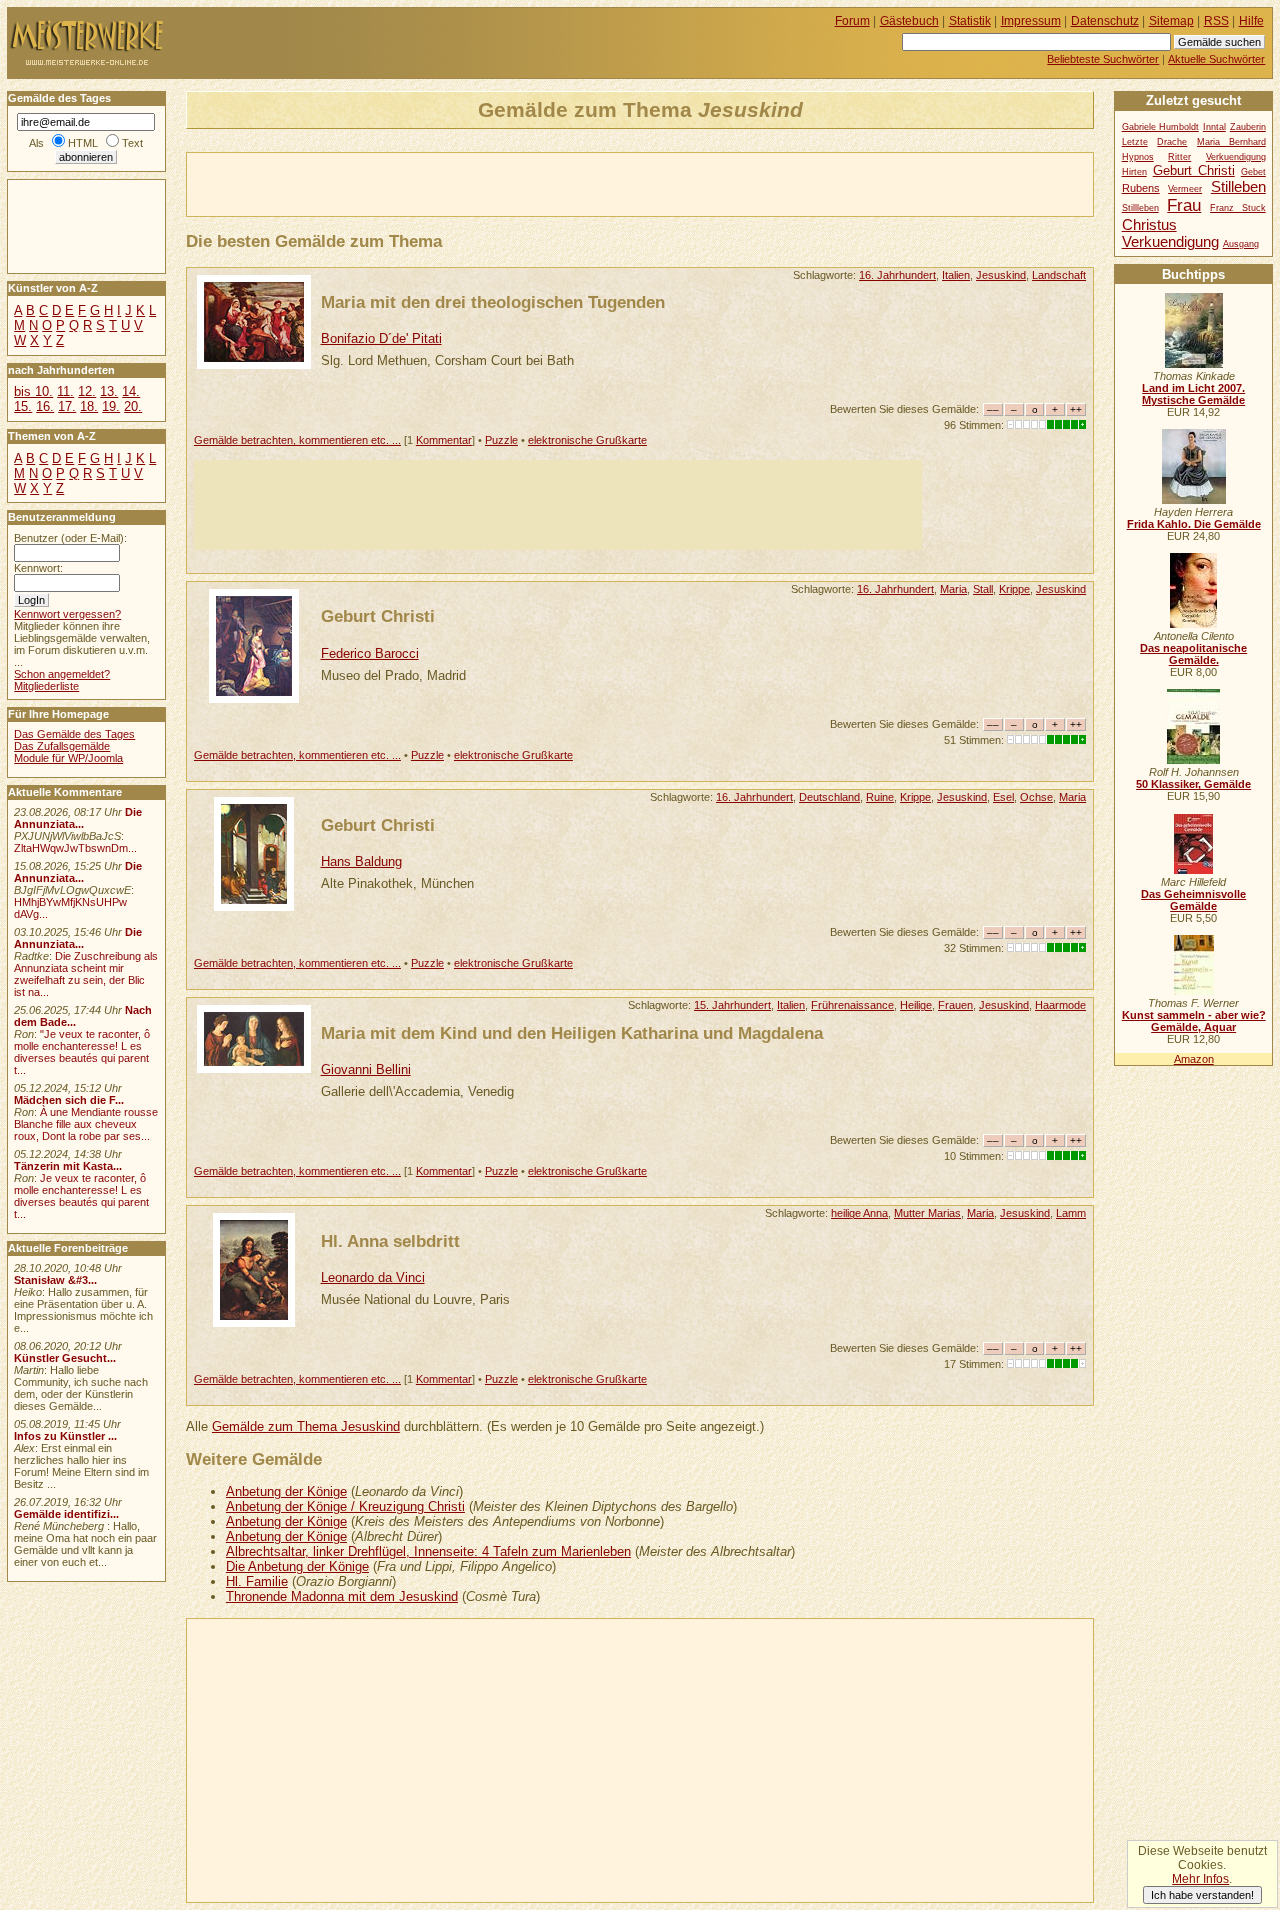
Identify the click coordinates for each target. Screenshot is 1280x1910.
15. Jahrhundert (732, 1005)
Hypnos (1138, 157)
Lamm (1071, 1213)
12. (87, 391)
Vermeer (1185, 189)
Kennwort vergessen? (67, 614)
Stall (983, 589)
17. (67, 406)
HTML (83, 143)
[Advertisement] (421, 183)
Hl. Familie (257, 1581)
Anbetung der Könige (286, 1491)
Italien (956, 275)
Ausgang (1241, 244)
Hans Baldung (361, 861)
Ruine (880, 797)
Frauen (955, 1005)
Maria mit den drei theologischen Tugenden (493, 302)
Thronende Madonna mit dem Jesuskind (342, 1596)
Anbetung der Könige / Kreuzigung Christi (345, 1506)
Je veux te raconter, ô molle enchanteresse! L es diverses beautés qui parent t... (81, 1196)
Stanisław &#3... (55, 1280)
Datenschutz (1105, 21)
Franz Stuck (1238, 208)
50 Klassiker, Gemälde (1193, 784)
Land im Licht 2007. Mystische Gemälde (1193, 394)
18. (89, 406)
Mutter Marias (927, 1213)
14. (131, 391)
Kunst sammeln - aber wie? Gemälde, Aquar (1194, 1021)
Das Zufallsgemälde (62, 746)
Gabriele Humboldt (1160, 127)
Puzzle (501, 440)
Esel (1003, 797)
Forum (852, 21)
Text (132, 143)
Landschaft (1059, 275)
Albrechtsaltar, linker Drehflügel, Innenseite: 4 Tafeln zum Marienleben (428, 1551)
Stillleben (1140, 208)
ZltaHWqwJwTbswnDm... (75, 848)
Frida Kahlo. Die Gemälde (1194, 524)
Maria (953, 589)
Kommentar (444, 440)
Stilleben (1238, 186)
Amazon (1194, 1059)
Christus (1149, 224)
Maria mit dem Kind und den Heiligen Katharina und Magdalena (572, 1033)
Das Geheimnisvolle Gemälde (1193, 900)
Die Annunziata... (78, 818)
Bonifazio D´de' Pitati (381, 338)
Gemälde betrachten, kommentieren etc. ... (297, 440)
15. (23, 406)
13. (109, 391)
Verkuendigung (1170, 241)
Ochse (1036, 797)
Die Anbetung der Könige (297, 1566)
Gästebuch (909, 21)
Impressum (1031, 21)
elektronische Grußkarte (587, 440)
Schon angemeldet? (62, 674)
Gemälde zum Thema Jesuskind (306, 1426)
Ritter (1179, 157)
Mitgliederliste (46, 686)
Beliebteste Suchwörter (1103, 59)
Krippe (1014, 589)
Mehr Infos (1200, 1879)
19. (111, 406)
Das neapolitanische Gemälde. (1193, 654)
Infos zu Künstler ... (65, 1436)
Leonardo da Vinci (373, 1277)
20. (133, 406)
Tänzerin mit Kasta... (68, 1166)
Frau (1184, 205)
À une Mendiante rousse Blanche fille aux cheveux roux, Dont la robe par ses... (86, 1124)
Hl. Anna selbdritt (390, 1241)
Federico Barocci (370, 653)
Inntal (1214, 127)
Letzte (1135, 142)
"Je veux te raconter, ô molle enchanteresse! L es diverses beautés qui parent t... (82, 1052)
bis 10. (33, 391)
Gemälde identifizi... (66, 1514)
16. (45, 406)
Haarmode (1060, 1005)
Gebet (1253, 172)
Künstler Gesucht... (65, 1358)
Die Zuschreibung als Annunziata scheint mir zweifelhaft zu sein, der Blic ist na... (86, 974)
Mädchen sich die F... (69, 1100)
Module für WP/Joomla (68, 758)
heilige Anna (859, 1213)
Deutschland (829, 797)
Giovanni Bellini (366, 1069)
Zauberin (1248, 127)
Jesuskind (1001, 275)
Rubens (1141, 188)
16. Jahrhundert (897, 275)
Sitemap (1171, 21)
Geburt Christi (378, 616)
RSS (1216, 21)
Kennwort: (38, 568)
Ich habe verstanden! (1202, 1895)
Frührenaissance (852, 1005)
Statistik (970, 21)
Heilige (916, 1005)
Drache (1172, 142)
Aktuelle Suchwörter (1216, 59)
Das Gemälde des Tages (74, 734)
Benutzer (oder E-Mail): (70, 538)
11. (65, 391)
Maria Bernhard (1231, 142)
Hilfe (1251, 21)
